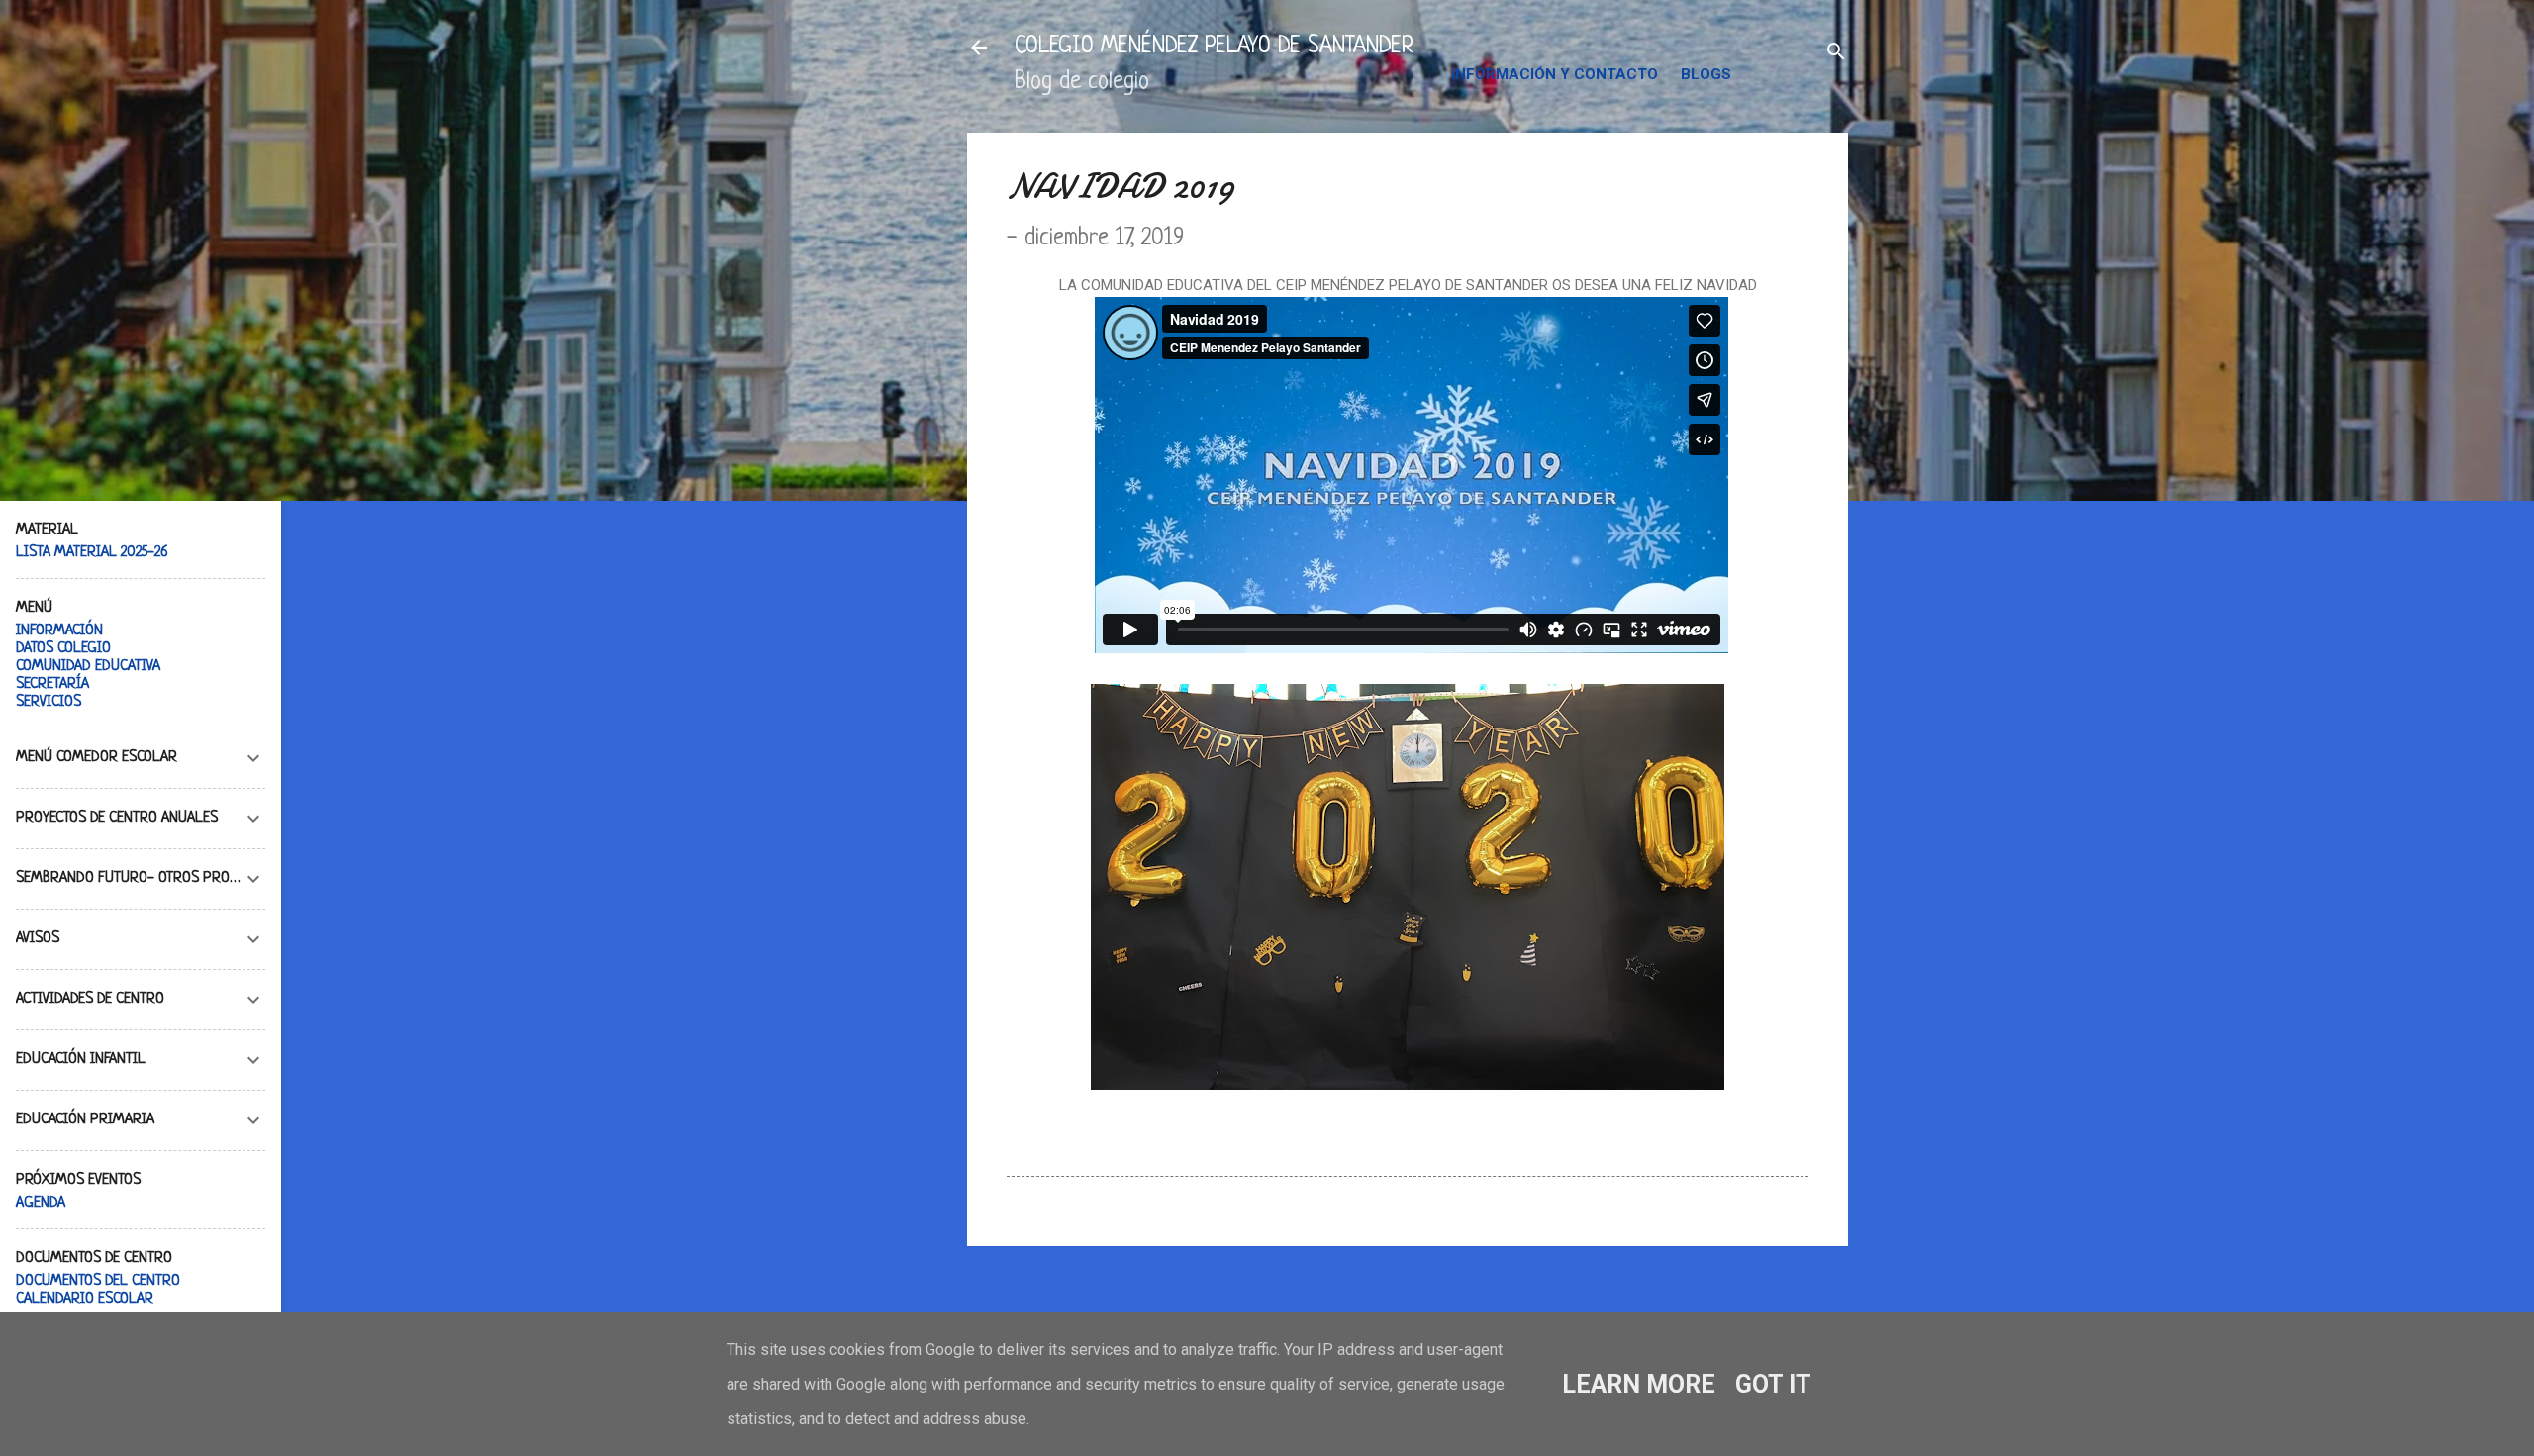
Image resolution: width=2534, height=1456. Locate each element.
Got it (1773, 1384)
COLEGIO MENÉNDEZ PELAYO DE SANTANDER (1214, 47)
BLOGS (1706, 74)
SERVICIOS (49, 702)
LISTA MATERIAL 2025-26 (92, 553)
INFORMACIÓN (59, 631)
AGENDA (41, 1203)
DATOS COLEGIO (63, 649)
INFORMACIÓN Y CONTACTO (1555, 74)
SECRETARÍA (52, 684)
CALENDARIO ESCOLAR (85, 1299)
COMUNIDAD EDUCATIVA (88, 667)
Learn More (1639, 1384)
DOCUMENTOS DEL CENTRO (98, 1281)
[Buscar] (1836, 54)
